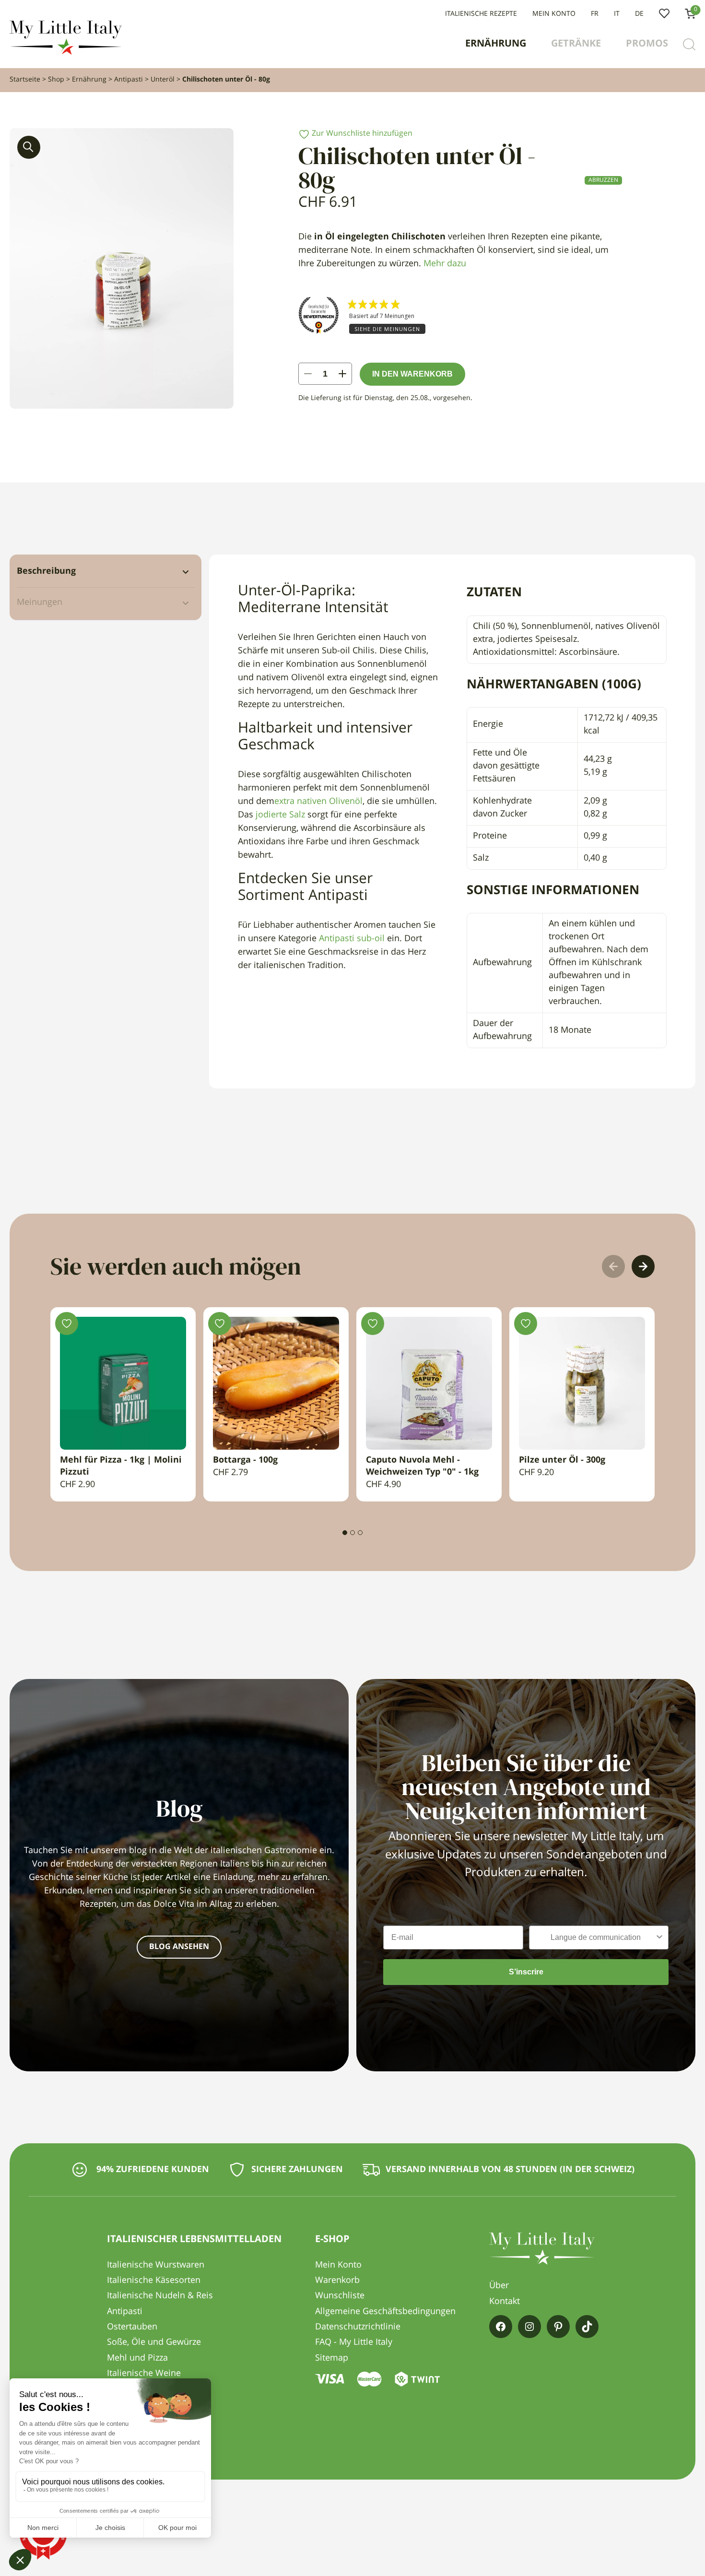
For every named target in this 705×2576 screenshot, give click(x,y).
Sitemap (332, 2358)
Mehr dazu (445, 264)
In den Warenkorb (412, 374)
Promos (647, 44)
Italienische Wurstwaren (156, 2265)
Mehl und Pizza (137, 2358)
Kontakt (505, 2302)
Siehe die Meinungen (387, 329)
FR (595, 14)
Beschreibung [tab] (46, 571)
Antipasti (129, 80)
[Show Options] (659, 1938)
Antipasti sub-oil (352, 939)
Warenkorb (337, 2281)
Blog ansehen (179, 1947)
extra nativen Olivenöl (318, 802)
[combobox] (596, 1938)
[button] (29, 147)
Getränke (576, 44)
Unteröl (163, 80)
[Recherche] (689, 45)
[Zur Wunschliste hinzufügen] (67, 1323)
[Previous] (613, 1266)
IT (617, 14)
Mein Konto (554, 14)
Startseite (25, 80)
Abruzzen (603, 180)
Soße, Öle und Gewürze (154, 2342)
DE (639, 14)
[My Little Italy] (66, 52)
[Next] (643, 1266)
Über (499, 2286)
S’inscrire (526, 1972)
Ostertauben (132, 2327)
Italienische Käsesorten (154, 2281)
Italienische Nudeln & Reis (160, 2296)
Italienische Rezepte (481, 14)
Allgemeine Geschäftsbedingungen (385, 2312)
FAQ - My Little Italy (354, 2342)
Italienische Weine (144, 2374)
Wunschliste (664, 14)
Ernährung (496, 44)
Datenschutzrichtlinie (358, 2327)
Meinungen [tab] (40, 603)
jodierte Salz (279, 815)
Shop (56, 80)
